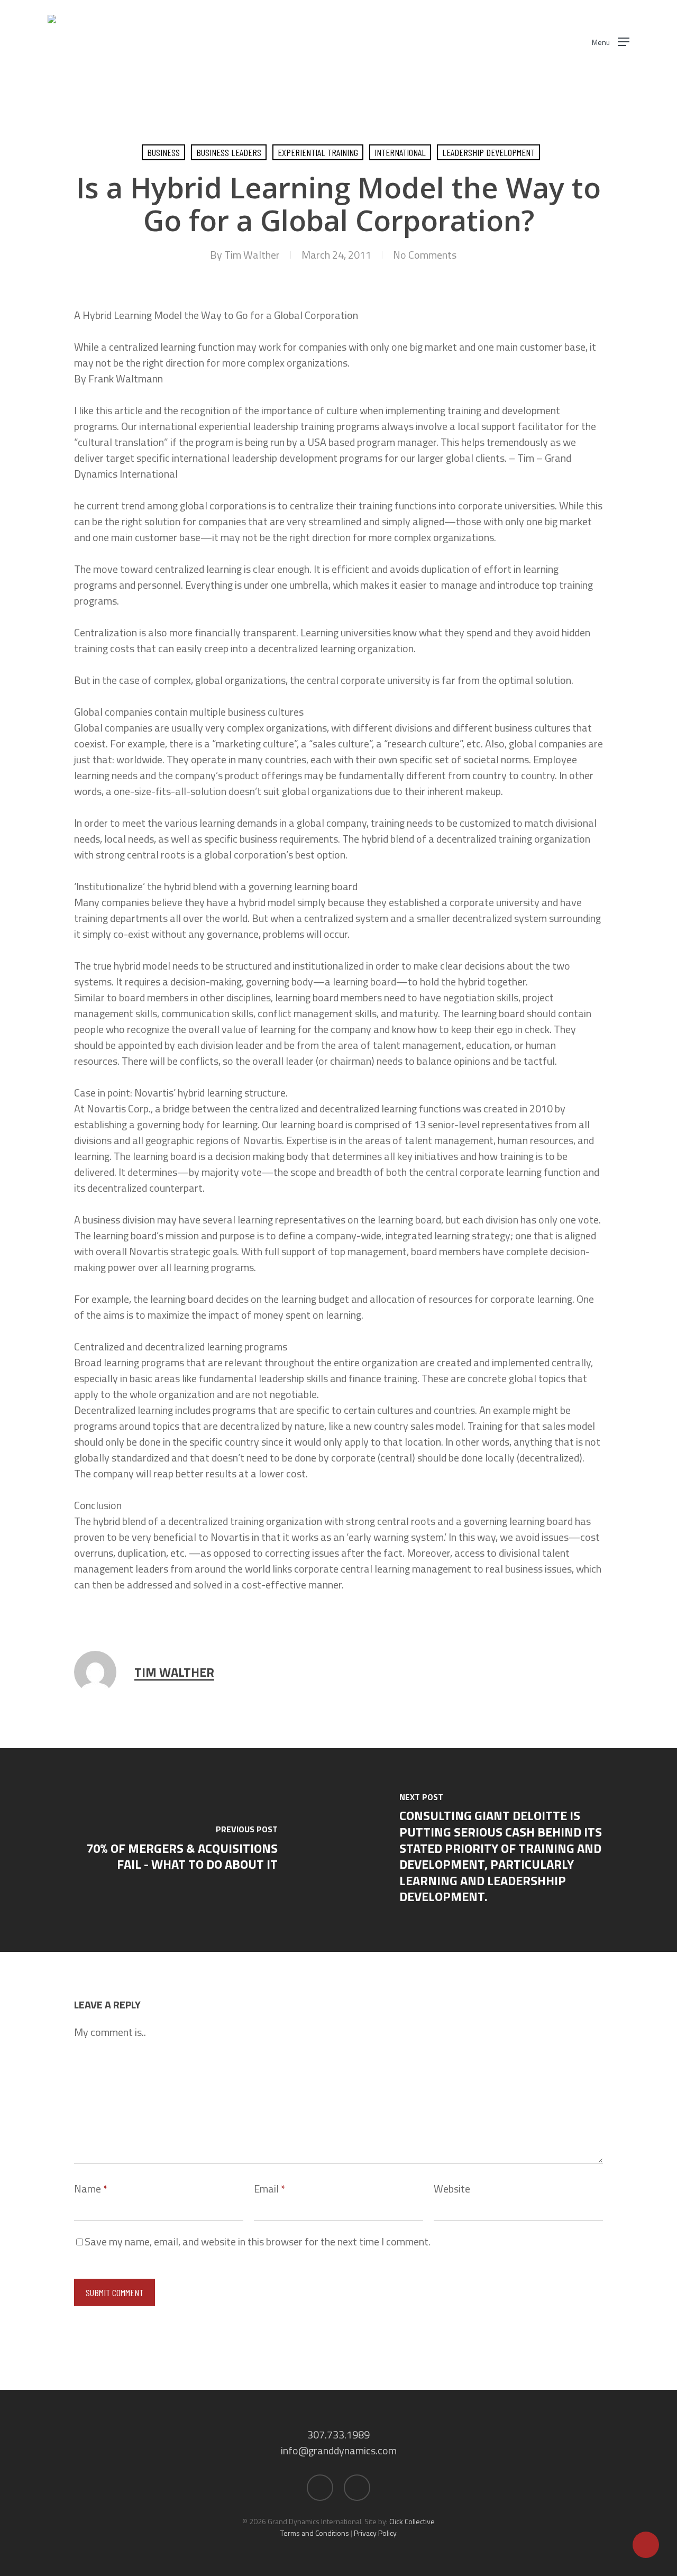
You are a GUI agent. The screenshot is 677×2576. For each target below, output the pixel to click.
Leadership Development (488, 152)
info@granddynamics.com (339, 2450)
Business (163, 152)
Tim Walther (252, 255)
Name (91, 2189)
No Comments (425, 255)
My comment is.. (110, 2032)
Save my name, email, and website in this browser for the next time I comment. (258, 2241)
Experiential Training (318, 152)
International (400, 152)
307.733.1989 (338, 2435)
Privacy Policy (375, 2533)
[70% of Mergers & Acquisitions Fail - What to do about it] (169, 1850)
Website (452, 2189)
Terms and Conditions (315, 2533)
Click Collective (412, 2521)
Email (269, 2189)
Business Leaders (229, 152)
